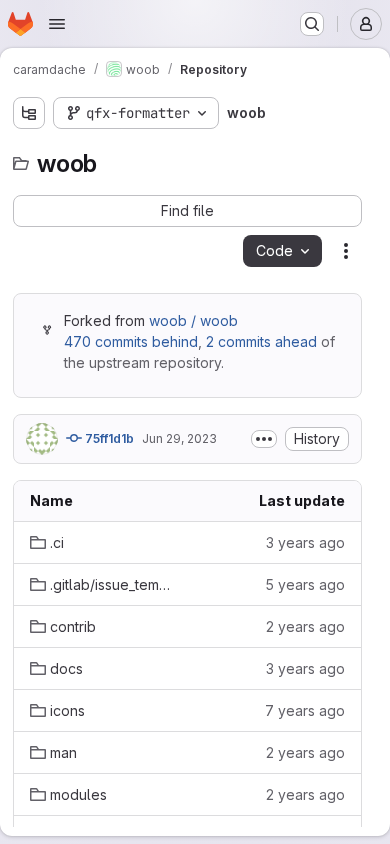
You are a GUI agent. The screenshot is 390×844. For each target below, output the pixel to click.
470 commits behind (131, 341)
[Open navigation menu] (57, 24)
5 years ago (305, 584)
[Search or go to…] (312, 24)
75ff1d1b (108, 438)
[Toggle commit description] (264, 439)
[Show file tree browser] (29, 113)
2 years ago (305, 626)
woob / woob (193, 320)
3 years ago (305, 542)
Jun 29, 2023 (179, 438)
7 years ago (305, 710)
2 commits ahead (261, 341)
